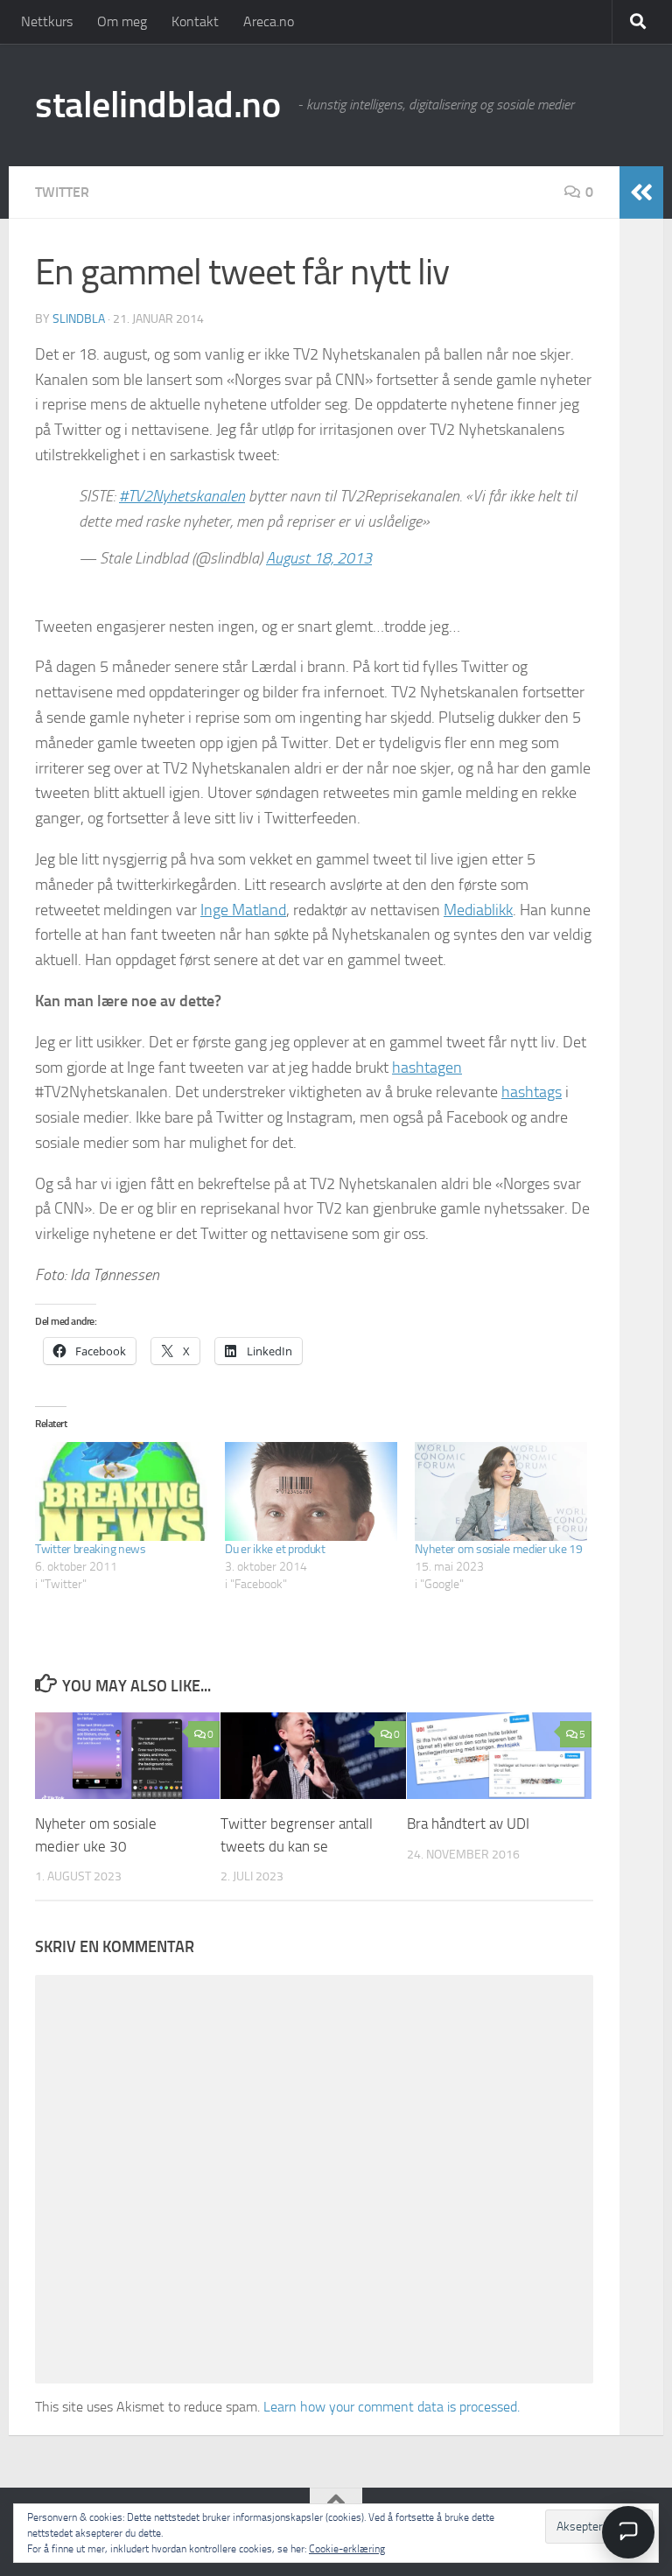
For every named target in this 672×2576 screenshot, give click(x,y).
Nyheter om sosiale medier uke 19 (498, 1549)
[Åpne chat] (628, 2532)
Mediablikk (478, 910)
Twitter (62, 192)
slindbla (79, 319)
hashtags (532, 1092)
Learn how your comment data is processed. (392, 2407)
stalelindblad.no (157, 105)
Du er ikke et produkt (275, 1549)
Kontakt (195, 21)
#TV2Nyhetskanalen (182, 496)
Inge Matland (243, 910)
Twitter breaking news (91, 1549)
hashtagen (427, 1067)
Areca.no (269, 21)
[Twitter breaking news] (121, 1491)
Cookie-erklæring (347, 2549)
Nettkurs (47, 21)
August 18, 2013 (319, 558)
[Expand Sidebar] (641, 192)
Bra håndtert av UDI (468, 1823)
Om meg (122, 21)
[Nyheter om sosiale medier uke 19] (501, 1491)
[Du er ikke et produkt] (311, 1491)
